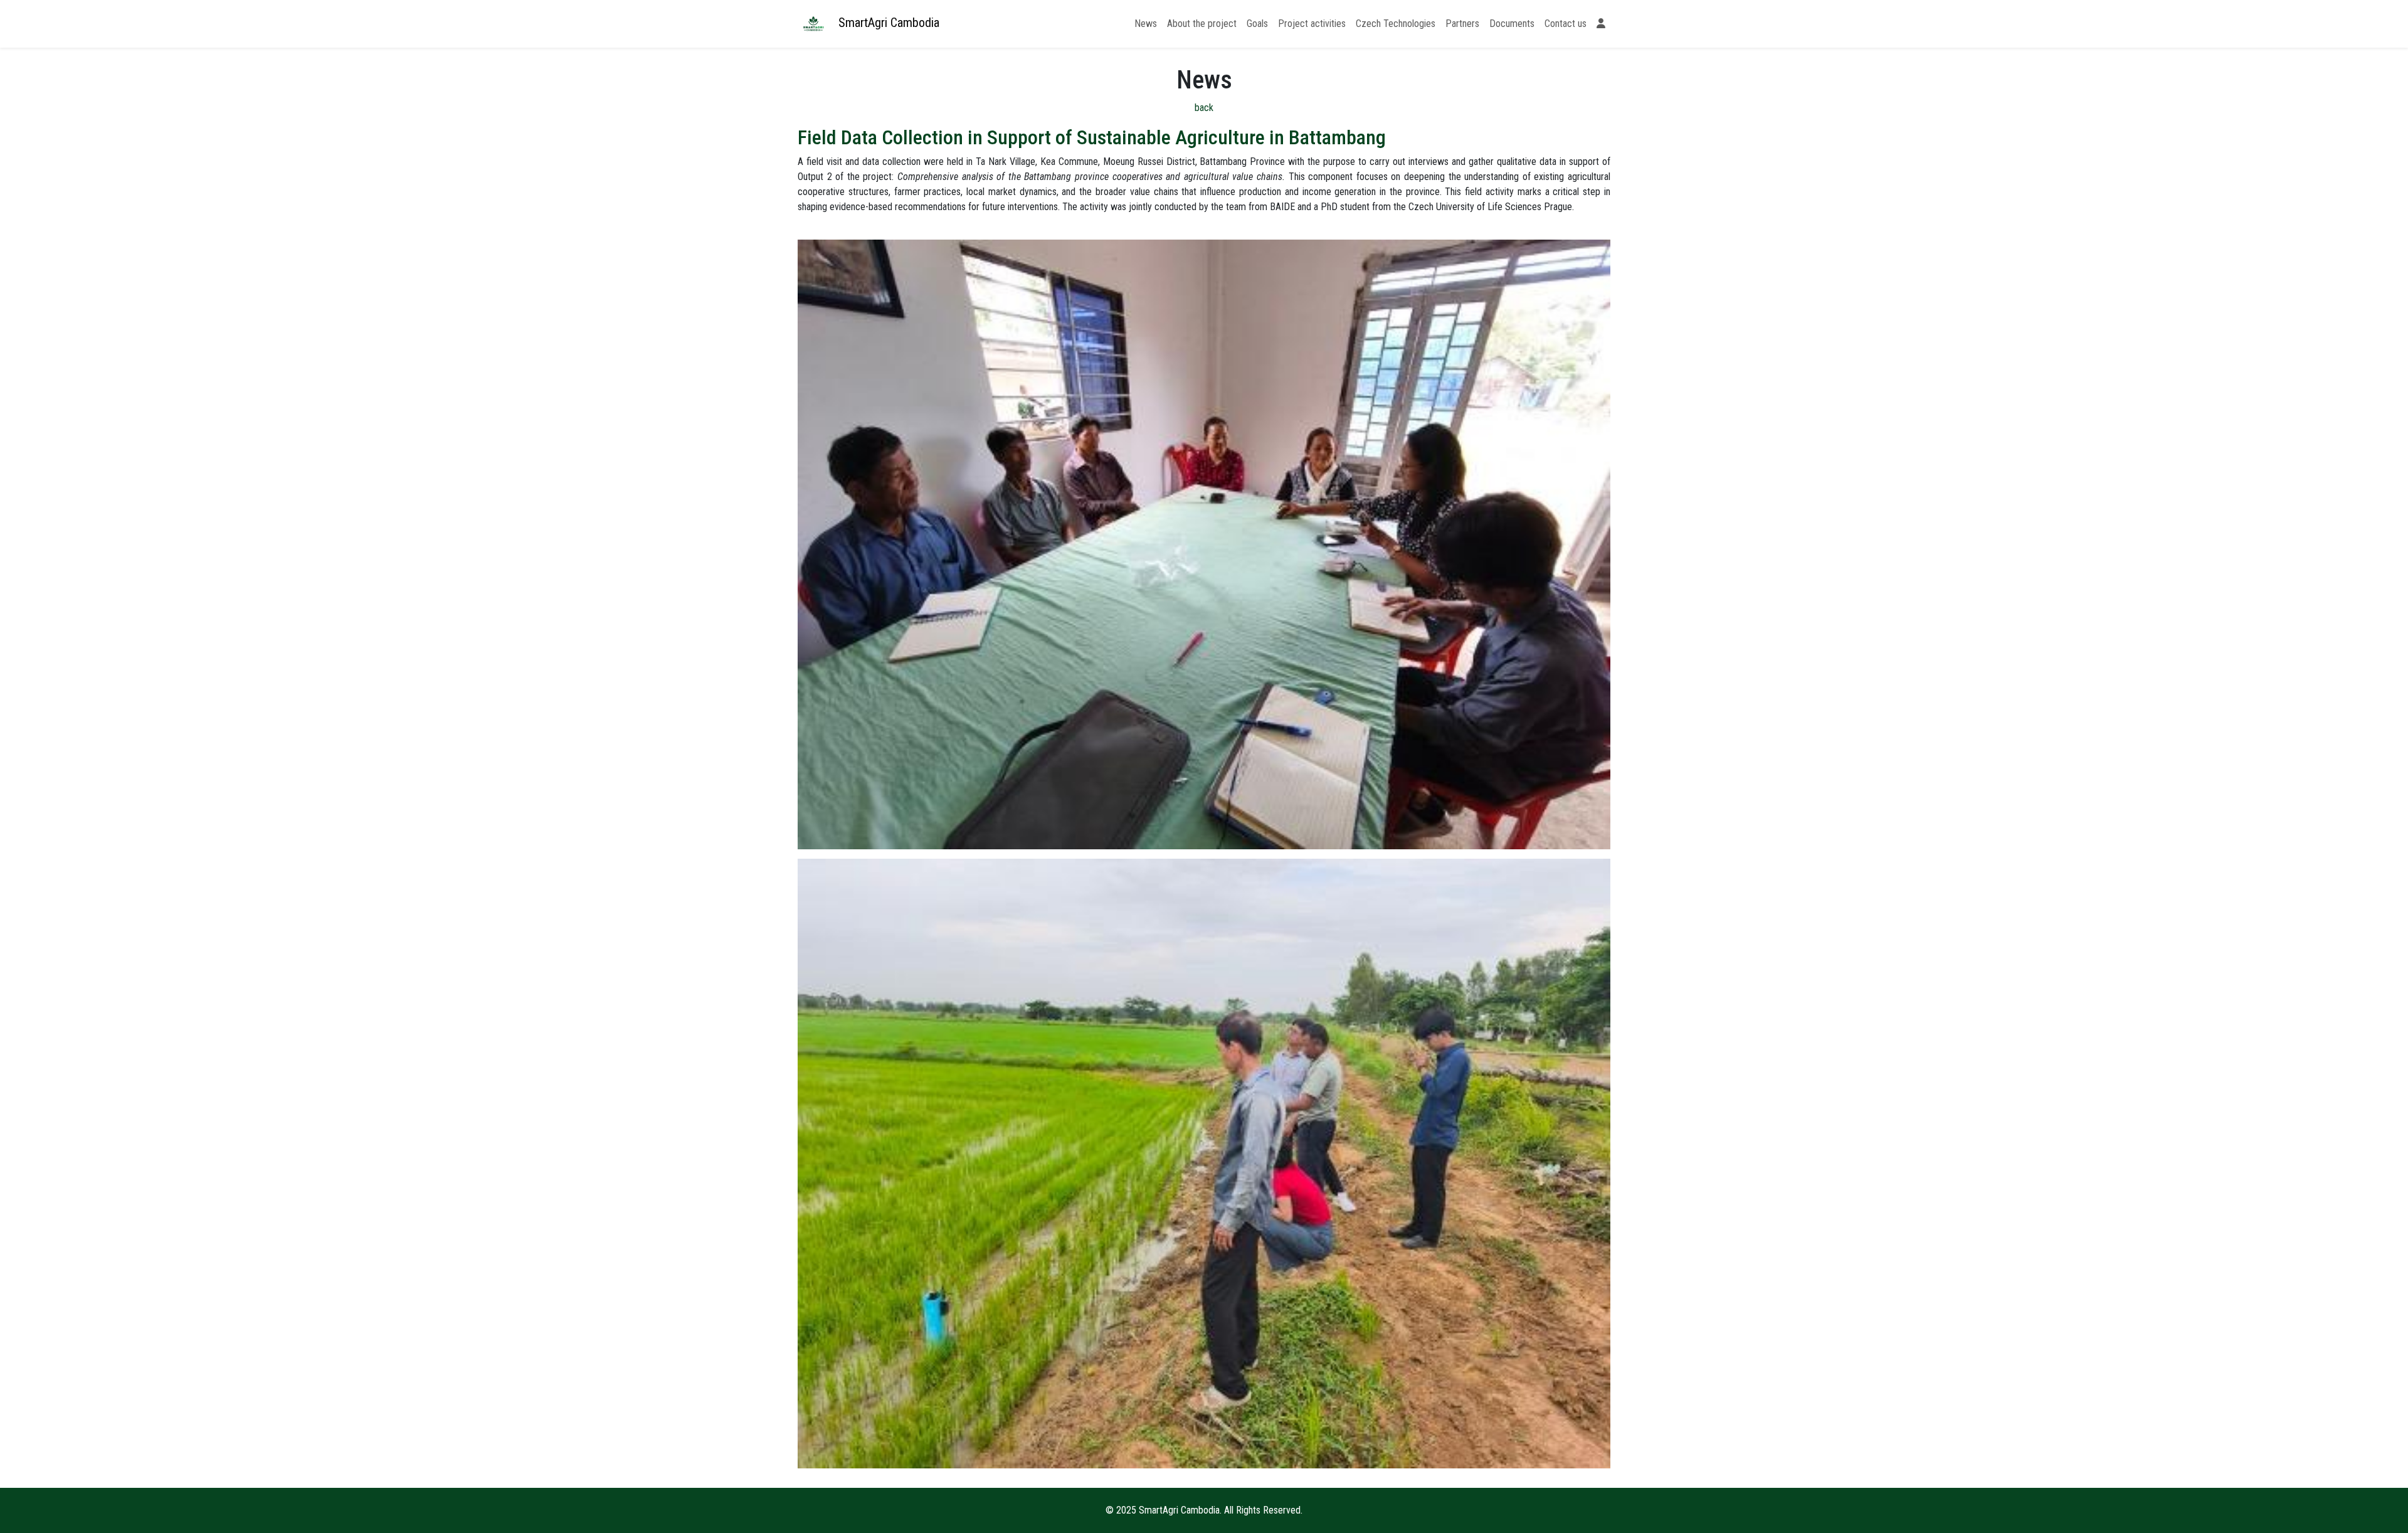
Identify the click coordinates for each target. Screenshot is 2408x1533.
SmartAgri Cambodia (887, 23)
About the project (1202, 24)
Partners (1462, 24)
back (1204, 108)
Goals (1257, 24)
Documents (1512, 24)
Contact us (1566, 24)
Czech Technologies (1396, 24)
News (1146, 24)
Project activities (1312, 24)
